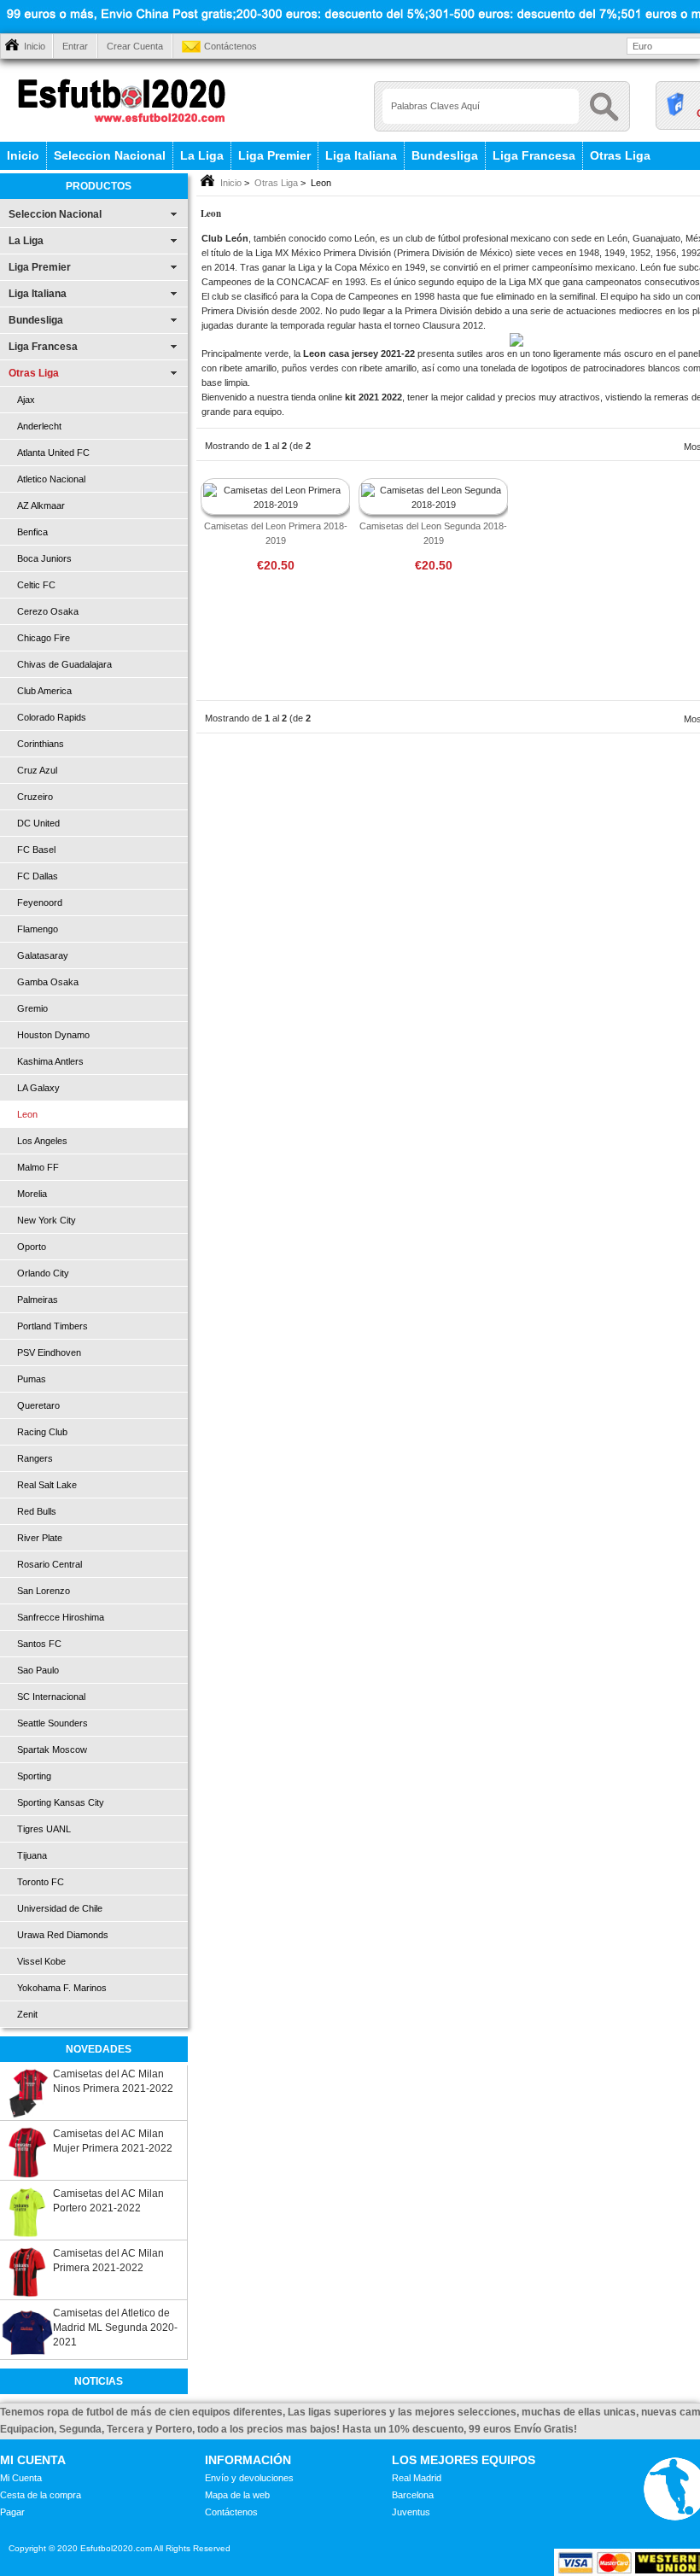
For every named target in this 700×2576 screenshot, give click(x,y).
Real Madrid (417, 2478)
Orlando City (43, 1273)
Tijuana (32, 1855)
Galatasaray (43, 955)
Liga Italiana (361, 155)
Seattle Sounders (52, 1723)
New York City (47, 1220)
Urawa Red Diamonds (63, 1935)
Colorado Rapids (52, 717)
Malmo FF (38, 1167)
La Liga (202, 155)
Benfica (32, 532)
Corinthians (41, 744)
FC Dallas (38, 876)
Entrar (75, 46)
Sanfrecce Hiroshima (61, 1617)
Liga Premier (274, 155)
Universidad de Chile (60, 1908)
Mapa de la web (237, 2495)
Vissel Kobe (41, 1961)
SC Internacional (51, 1697)
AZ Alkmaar (41, 505)
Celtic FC (36, 585)
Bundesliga (445, 155)
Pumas (32, 1379)
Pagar (12, 2512)
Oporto (32, 1247)
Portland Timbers (52, 1326)
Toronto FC (41, 1882)
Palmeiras (38, 1300)
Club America (44, 691)
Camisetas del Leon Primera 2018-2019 (276, 533)
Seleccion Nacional (110, 155)
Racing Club (42, 1432)
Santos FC (39, 1644)
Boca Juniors (44, 558)
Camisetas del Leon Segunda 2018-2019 (433, 533)
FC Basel (36, 850)
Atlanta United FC (53, 453)
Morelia (32, 1194)
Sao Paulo (38, 1670)
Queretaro (38, 1405)
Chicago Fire (44, 638)
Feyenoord (40, 902)
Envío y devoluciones (249, 2478)
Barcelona (413, 2495)
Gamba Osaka (48, 982)
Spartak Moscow (52, 1749)
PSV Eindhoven (49, 1352)
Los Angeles (42, 1141)
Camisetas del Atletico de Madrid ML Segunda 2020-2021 (115, 2328)
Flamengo (38, 929)
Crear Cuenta (135, 46)
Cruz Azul (37, 770)
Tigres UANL (44, 1829)
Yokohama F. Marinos (62, 1988)
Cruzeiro (35, 797)
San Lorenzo (44, 1591)
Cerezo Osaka (48, 611)
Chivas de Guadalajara (64, 664)
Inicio (35, 46)
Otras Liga (620, 155)
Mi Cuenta (21, 2478)
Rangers (35, 1458)
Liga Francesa (534, 155)
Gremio (32, 1008)
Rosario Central (50, 1564)
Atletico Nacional (51, 479)
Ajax (26, 400)
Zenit (27, 2014)
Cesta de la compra (41, 2495)
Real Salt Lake (47, 1485)
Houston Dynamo (53, 1035)
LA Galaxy (38, 1088)
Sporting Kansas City (61, 1802)
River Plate (40, 1538)
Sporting (34, 1776)
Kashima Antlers (50, 1061)
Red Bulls (37, 1511)
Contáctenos (230, 46)
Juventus (411, 2512)
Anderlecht (39, 426)
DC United (38, 823)
